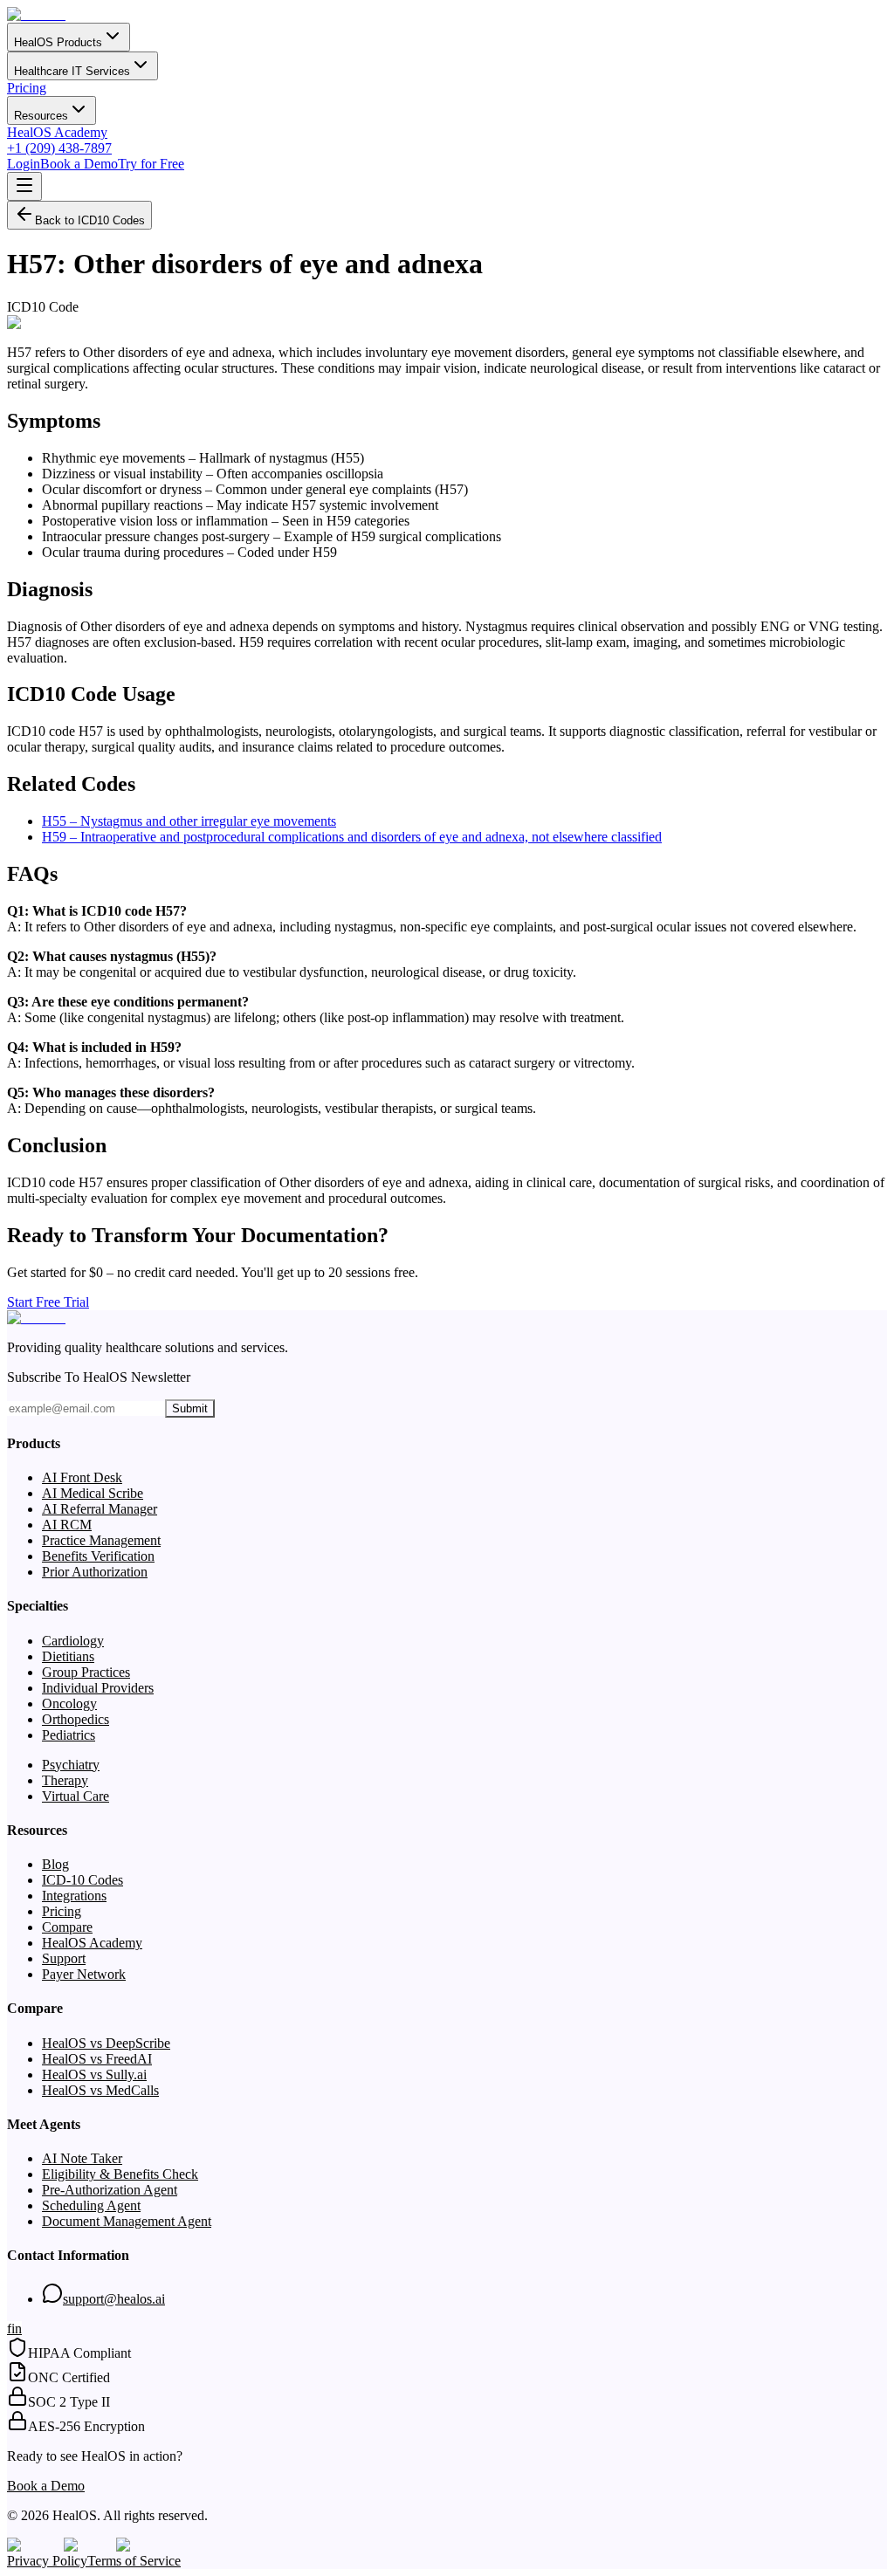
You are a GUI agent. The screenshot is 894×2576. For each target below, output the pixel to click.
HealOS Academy (57, 132)
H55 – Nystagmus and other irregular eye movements (189, 821)
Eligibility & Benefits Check (120, 2174)
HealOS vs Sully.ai (94, 2075)
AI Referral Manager (100, 1509)
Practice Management (101, 1540)
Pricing (27, 88)
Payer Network (84, 1974)
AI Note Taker (82, 2158)
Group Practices (86, 1672)
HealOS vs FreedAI (97, 2059)
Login (24, 164)
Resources (41, 116)
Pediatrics (69, 1735)
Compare (67, 1927)
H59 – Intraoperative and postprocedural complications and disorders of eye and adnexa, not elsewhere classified (352, 837)
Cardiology (73, 1641)
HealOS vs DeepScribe (106, 2043)
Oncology (69, 1704)
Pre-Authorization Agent (110, 2190)
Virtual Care (76, 1796)
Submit (190, 1408)
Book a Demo (79, 164)
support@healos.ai (114, 2299)
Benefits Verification (98, 1556)
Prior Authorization (95, 1572)
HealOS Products (58, 42)
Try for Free (151, 164)
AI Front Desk (82, 1477)
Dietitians (68, 1656)
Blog (55, 1864)
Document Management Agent (127, 2221)
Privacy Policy (47, 2561)
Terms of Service (134, 2561)
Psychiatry (71, 1765)
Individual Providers (98, 1688)
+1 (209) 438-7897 (59, 148)
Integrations (74, 1896)
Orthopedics (76, 1719)
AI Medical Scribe (93, 1493)
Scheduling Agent (91, 2205)
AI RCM (67, 1525)
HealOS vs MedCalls (100, 2090)
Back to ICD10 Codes (90, 220)
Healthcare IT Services (72, 71)
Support (64, 1958)
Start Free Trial (48, 1302)
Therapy (65, 1780)
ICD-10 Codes (83, 1880)
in (17, 2329)
